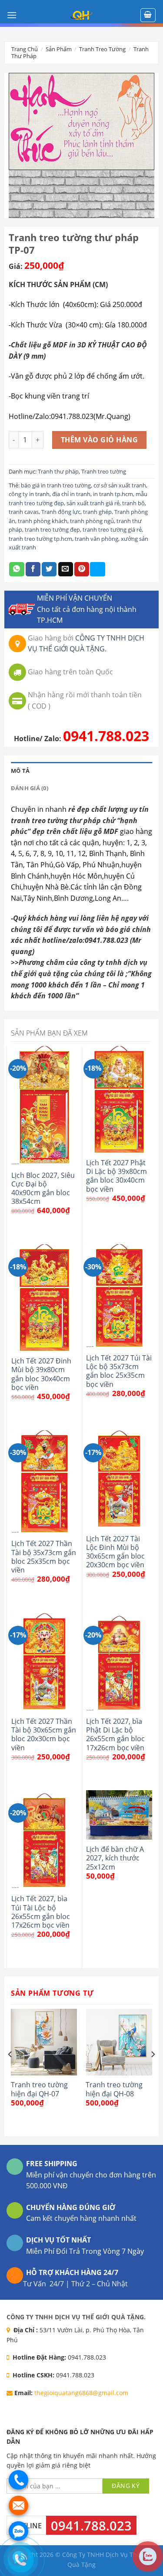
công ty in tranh (29, 494)
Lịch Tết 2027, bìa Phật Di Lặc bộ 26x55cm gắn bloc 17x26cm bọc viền (115, 1734)
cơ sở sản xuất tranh (120, 485)
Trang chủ (25, 49)
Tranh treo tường (102, 49)
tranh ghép (97, 512)
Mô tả (20, 771)
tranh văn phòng (96, 539)
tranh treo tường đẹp (52, 530)
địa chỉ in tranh (71, 494)
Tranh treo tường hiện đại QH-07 (39, 2089)
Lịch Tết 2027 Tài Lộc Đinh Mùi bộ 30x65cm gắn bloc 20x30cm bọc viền (115, 1552)
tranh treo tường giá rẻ (112, 530)
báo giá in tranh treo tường (56, 485)
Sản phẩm (59, 49)
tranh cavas (24, 512)
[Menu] (12, 15)
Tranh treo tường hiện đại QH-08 (114, 2089)
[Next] (153, 2072)
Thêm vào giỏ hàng (99, 440)
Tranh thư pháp (58, 471)
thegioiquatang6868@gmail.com (81, 2393)
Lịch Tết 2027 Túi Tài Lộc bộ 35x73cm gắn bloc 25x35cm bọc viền (119, 1371)
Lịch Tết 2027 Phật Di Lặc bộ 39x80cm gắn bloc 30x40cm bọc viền (116, 1176)
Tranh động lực (61, 512)
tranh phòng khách (43, 521)
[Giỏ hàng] (148, 15)
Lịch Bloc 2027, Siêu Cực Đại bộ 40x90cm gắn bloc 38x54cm (43, 1188)
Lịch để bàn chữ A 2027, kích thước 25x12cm (115, 1858)
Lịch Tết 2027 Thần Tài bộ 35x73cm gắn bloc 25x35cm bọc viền (44, 1557)
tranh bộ (133, 503)
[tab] (81, 771)
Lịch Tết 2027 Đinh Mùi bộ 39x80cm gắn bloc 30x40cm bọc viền (41, 1374)
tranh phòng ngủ (92, 521)
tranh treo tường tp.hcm (40, 539)
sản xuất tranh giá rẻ (93, 503)
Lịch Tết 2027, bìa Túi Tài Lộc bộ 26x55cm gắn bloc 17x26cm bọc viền (41, 1912)
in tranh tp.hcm (113, 494)
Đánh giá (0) (30, 788)
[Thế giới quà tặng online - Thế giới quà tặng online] (82, 15)
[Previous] (10, 2072)
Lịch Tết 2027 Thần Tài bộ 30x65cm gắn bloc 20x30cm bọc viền (44, 1734)
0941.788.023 (106, 736)
